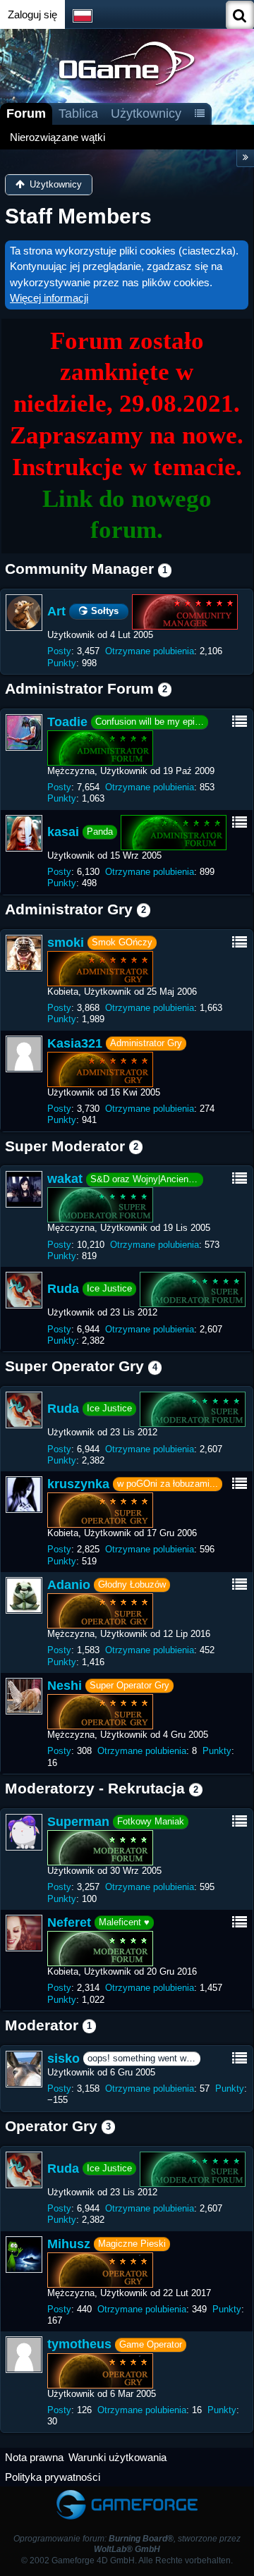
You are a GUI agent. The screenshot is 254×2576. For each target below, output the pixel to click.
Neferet (69, 1922)
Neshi (65, 1686)
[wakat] (24, 1189)
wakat (65, 1179)
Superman (78, 1822)
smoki (66, 943)
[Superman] (24, 1832)
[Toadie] (24, 732)
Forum (26, 114)
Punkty (62, 663)
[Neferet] (24, 1933)
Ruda (63, 1289)
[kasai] (24, 833)
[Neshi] (24, 1696)
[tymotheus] (24, 2355)
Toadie (67, 722)
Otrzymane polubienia (150, 651)
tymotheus (79, 2344)
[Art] (24, 613)
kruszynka (78, 1484)
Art (56, 611)
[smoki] (24, 953)
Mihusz (69, 2244)
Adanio (69, 1585)
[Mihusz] (24, 2255)
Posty (59, 651)
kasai (63, 832)
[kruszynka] (24, 1495)
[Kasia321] (24, 1054)
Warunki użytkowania (117, 2457)
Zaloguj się (32, 14)
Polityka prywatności (53, 2477)
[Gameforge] (127, 2493)
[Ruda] (24, 1290)
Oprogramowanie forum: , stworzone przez (127, 2544)
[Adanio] (24, 1595)
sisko (64, 2059)
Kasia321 (75, 1043)
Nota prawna (34, 2457)
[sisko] (24, 2069)
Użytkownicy (146, 114)
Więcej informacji (49, 298)
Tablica (78, 114)
